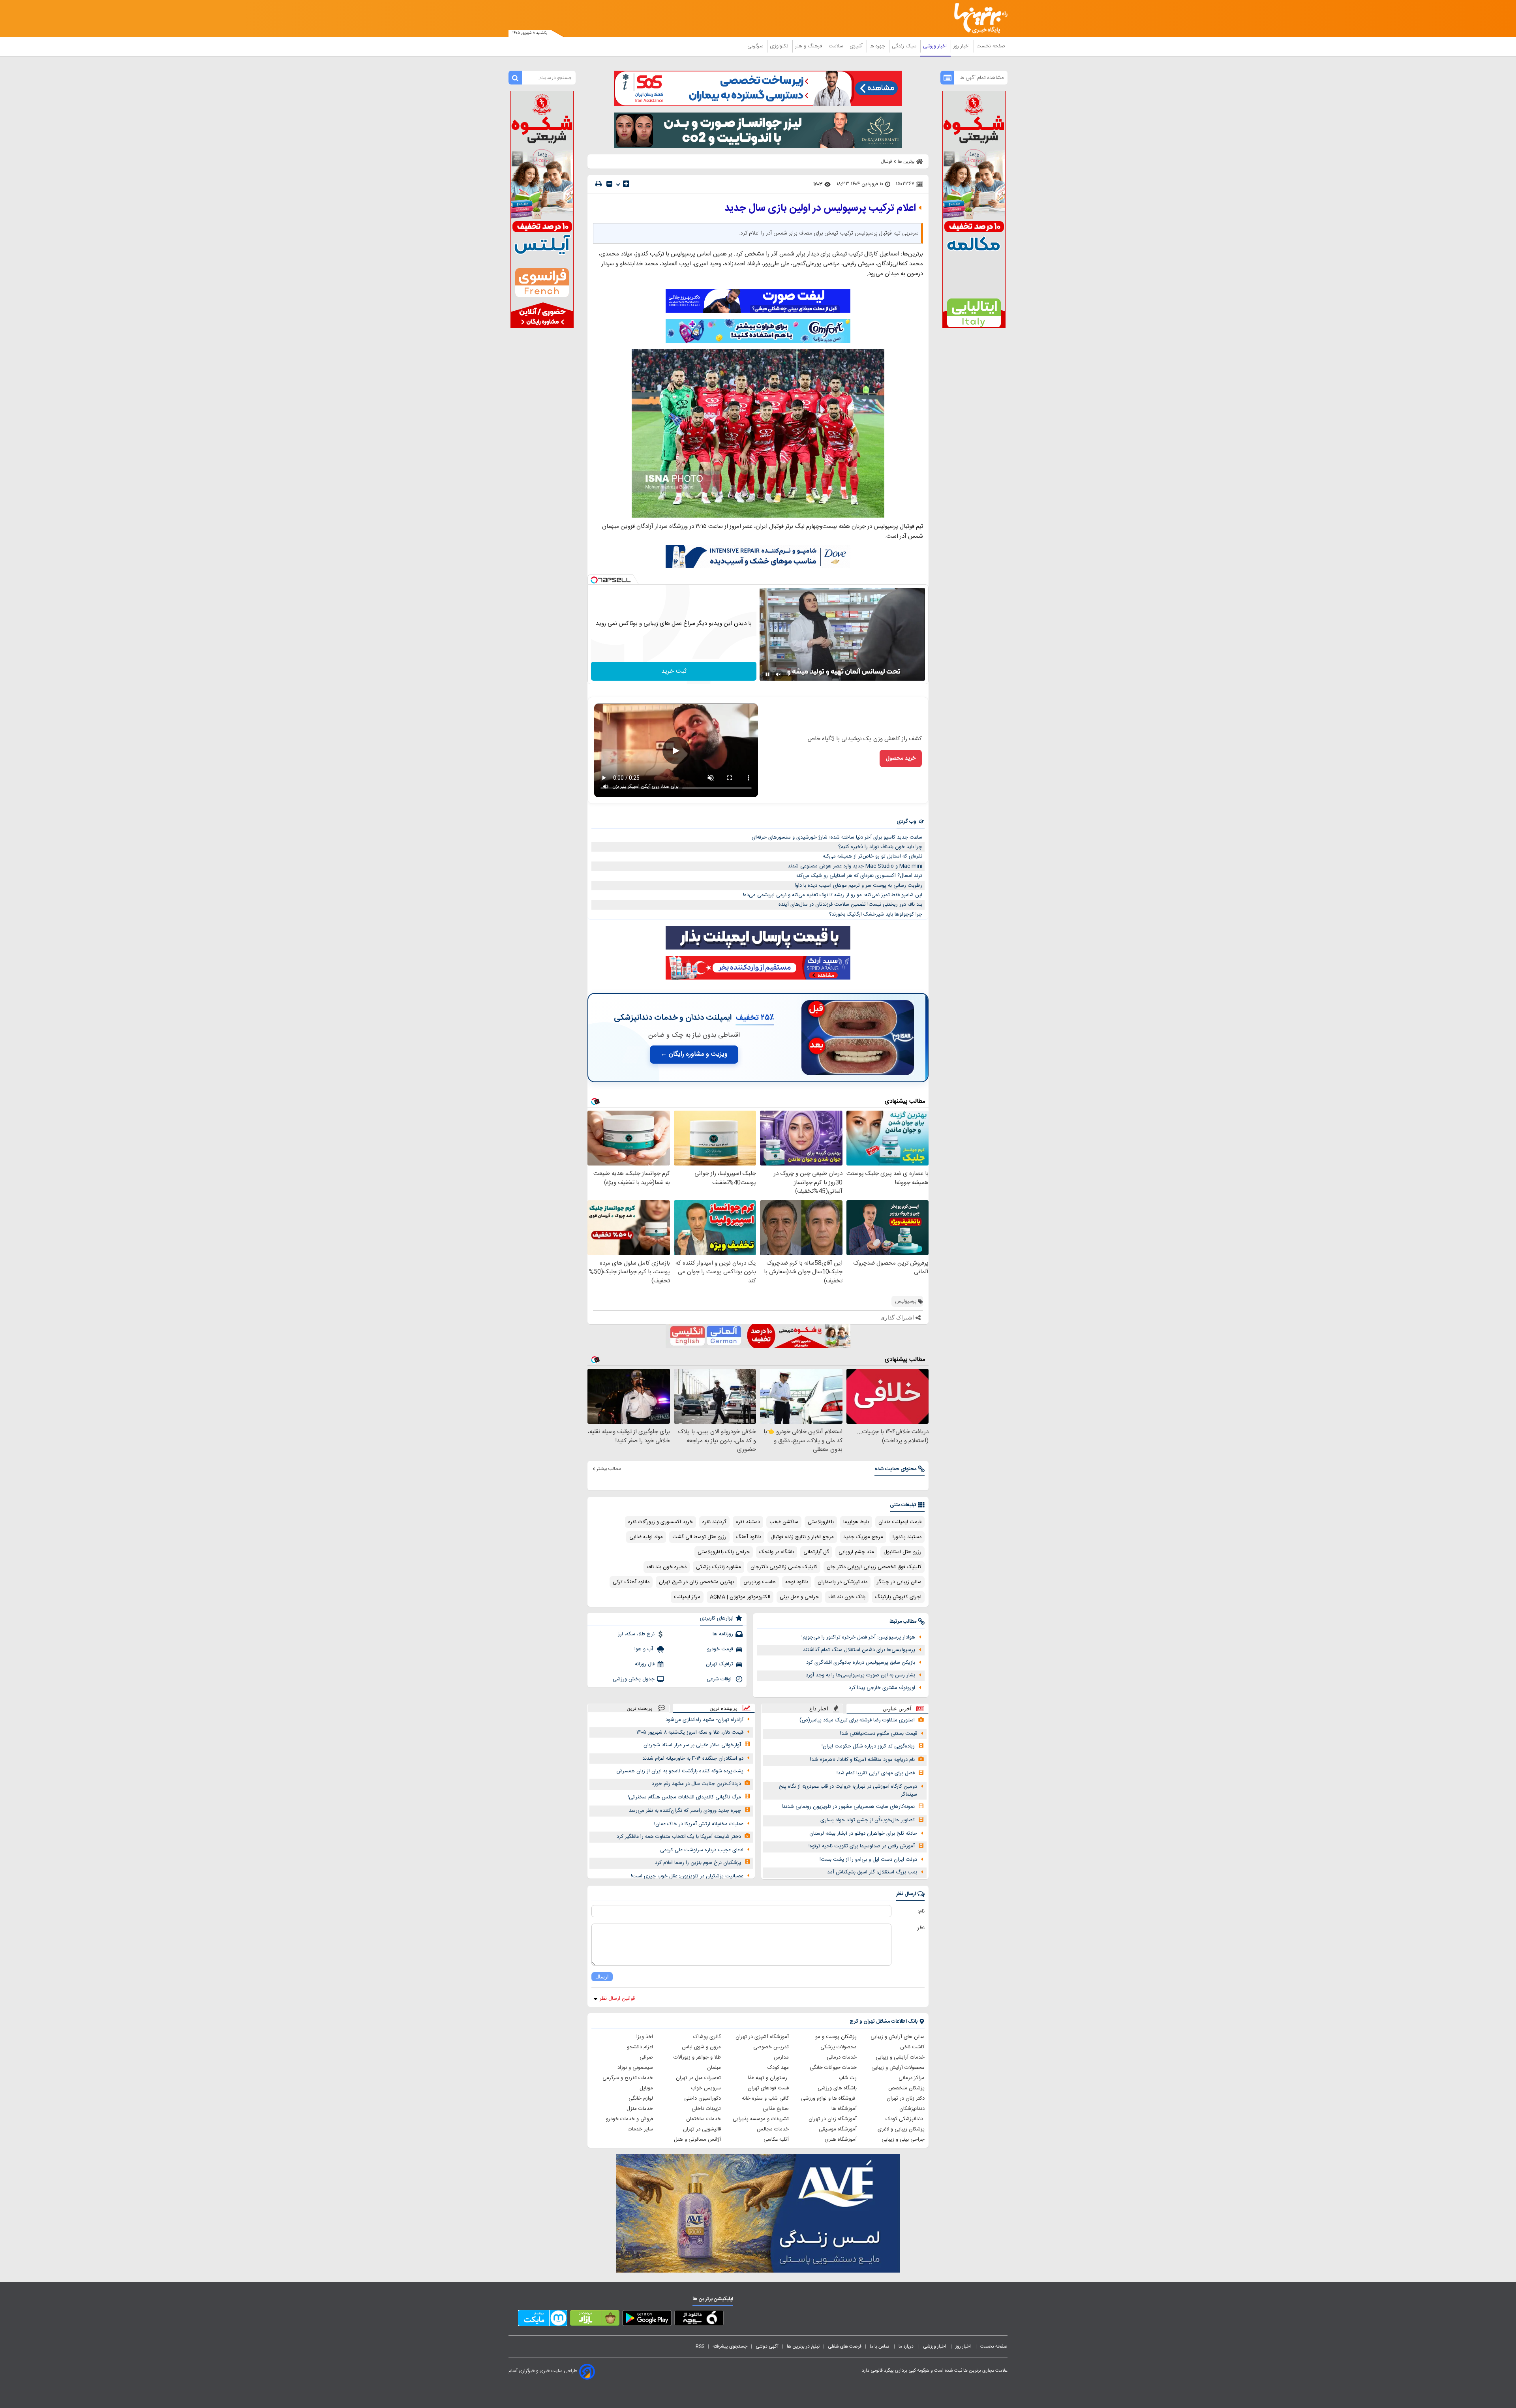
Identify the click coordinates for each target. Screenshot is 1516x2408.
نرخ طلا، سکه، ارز (636, 1634)
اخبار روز (962, 46)
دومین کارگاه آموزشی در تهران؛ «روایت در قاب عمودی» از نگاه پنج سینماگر (848, 1791)
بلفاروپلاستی (821, 1522)
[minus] (609, 184)
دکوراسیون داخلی (703, 2098)
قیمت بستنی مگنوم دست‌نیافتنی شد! (879, 1734)
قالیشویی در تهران (702, 2129)
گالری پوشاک (707, 2037)
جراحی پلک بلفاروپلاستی (724, 1552)
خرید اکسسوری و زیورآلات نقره (660, 1522)
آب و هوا (644, 1649)
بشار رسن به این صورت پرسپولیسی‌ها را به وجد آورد (860, 1675)
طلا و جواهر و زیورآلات (697, 2057)
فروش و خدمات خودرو (629, 2119)
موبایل (646, 2088)
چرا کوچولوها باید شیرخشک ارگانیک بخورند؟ (876, 914)
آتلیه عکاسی (776, 2140)
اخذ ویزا (645, 2037)
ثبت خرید (674, 671)
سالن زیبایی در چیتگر (899, 1582)
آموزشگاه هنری (841, 2140)
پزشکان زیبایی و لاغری (901, 2129)
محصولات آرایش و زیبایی (898, 2068)
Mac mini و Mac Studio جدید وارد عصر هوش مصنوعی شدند (855, 866)
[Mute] (779, 674)
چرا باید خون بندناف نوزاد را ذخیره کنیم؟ (880, 847)
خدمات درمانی (842, 2057)
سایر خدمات (640, 2129)
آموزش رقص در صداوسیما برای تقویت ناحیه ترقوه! (862, 1846)
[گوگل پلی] (647, 2320)
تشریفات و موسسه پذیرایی (761, 2119)
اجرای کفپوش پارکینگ (898, 1597)
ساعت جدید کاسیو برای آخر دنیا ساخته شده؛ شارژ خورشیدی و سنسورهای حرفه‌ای (837, 837)
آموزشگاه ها (844, 2109)
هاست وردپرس (760, 1582)
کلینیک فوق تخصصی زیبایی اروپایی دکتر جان (874, 1567)
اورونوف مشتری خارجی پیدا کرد (882, 1688)
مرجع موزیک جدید (863, 1537)
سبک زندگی (905, 46)
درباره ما (907, 2346)
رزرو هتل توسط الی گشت (699, 1537)
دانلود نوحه (797, 1582)
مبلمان (714, 2068)
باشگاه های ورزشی (837, 2088)
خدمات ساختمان (704, 2119)
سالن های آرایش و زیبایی (898, 2037)
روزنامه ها (723, 1634)
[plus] (626, 184)
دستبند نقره (748, 1522)
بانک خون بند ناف (847, 1597)
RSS (700, 2346)
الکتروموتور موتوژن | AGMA (740, 1597)
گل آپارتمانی (816, 1552)
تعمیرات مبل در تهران (698, 2078)
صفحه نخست (991, 46)
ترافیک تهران (720, 1664)
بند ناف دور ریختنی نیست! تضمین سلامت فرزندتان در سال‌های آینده (850, 905)
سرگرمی (756, 46)
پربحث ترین (639, 1708)
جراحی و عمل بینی (799, 1597)
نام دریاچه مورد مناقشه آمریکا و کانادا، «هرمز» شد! (862, 1760)
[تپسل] (594, 580)
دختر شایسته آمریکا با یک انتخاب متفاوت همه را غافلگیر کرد (679, 1837)
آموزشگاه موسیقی (838, 2129)
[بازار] (595, 2320)
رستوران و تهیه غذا (768, 2078)
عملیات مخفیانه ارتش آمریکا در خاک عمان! (699, 1824)
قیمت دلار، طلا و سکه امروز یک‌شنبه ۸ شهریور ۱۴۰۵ (690, 1732)
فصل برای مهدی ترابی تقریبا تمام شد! (876, 1773)
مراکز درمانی (912, 2078)
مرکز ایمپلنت (687, 1597)
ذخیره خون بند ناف (667, 1567)
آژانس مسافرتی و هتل (697, 2140)
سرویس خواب (706, 2088)
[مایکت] (543, 2320)
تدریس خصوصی (771, 2047)
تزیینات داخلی (706, 2109)
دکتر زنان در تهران (906, 2098)
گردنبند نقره (714, 1522)
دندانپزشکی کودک (905, 2119)
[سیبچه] (699, 2320)
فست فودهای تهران (768, 2088)
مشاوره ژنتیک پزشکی (719, 1567)
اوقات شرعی (720, 1679)
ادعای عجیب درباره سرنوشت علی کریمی (702, 1850)
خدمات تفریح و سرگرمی (628, 2078)
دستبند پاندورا (907, 1537)
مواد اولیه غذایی (646, 1537)
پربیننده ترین (723, 1708)
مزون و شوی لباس (701, 2047)
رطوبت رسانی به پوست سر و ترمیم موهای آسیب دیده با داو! (858, 886)
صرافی (646, 2057)
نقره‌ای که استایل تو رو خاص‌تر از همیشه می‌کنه (872, 856)
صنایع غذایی (776, 2109)
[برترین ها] (978, 18)
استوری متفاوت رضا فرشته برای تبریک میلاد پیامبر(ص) (857, 1720)
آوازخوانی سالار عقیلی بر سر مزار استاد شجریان (692, 1745)
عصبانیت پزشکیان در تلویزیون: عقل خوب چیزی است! (687, 1876)
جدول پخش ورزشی (634, 1679)
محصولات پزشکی (839, 2047)
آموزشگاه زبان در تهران (833, 2119)
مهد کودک (778, 2068)
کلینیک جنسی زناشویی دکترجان (784, 1567)
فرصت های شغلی (845, 2346)
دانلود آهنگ (749, 1537)
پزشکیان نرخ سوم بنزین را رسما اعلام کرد (698, 1863)
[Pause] (767, 674)
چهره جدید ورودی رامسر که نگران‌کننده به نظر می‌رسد (685, 1811)
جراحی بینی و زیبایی (903, 2140)
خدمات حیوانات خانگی (833, 2068)
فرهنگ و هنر (809, 46)
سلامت (837, 46)
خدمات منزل (640, 2109)
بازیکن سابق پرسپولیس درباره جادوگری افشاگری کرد (861, 1663)
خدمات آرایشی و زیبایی (900, 2057)
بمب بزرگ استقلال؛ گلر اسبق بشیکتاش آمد (872, 1872)
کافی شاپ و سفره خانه (765, 2098)
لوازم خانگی (641, 2098)
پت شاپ (848, 2078)
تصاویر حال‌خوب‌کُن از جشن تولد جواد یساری (868, 1820)
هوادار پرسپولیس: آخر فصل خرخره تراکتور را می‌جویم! (858, 1637)
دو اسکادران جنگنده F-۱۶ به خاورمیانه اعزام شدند (693, 1759)
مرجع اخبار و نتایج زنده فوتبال (802, 1537)
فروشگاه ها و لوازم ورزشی (829, 2098)
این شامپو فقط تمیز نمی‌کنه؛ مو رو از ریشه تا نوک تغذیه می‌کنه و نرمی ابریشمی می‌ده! (833, 895)
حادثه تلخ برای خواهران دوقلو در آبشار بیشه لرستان (863, 1834)
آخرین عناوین (897, 1709)
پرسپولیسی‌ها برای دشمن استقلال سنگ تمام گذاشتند (859, 1650)
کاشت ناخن (912, 2047)
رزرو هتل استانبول (902, 1552)
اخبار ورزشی (936, 46)
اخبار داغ (819, 1709)
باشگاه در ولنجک (777, 1552)
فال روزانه (645, 1664)
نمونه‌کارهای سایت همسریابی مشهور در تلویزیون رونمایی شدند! (848, 1807)
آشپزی (857, 46)
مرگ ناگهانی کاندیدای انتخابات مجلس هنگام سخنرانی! (684, 1797)
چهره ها (878, 46)
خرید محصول (901, 758)
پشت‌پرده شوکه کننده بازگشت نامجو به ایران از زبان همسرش (680, 1771)
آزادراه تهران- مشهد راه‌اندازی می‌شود (705, 1720)
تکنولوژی (780, 46)
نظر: (920, 1928)
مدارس (781, 2057)
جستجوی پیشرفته (730, 2346)
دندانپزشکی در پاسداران (842, 1582)
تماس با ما (880, 2346)
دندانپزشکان (912, 2109)
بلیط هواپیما (856, 1522)
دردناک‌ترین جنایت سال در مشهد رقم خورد (696, 1784)
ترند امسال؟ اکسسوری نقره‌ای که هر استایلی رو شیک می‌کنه (859, 876)
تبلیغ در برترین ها (803, 2346)
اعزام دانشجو (640, 2047)
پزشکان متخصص (906, 2088)
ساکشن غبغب (784, 1522)
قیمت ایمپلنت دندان (900, 1522)
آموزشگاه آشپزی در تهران (762, 2037)
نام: (921, 1911)
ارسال (602, 1977)
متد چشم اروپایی (856, 1552)
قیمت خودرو (720, 1649)
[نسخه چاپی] (599, 184)
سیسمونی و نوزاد (635, 2068)
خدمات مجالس (773, 2129)
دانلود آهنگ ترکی (631, 1582)
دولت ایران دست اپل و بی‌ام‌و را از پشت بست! (868, 1860)
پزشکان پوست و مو (836, 2037)
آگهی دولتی (767, 2346)
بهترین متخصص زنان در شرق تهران (696, 1582)
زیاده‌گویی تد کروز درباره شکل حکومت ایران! (868, 1746)
